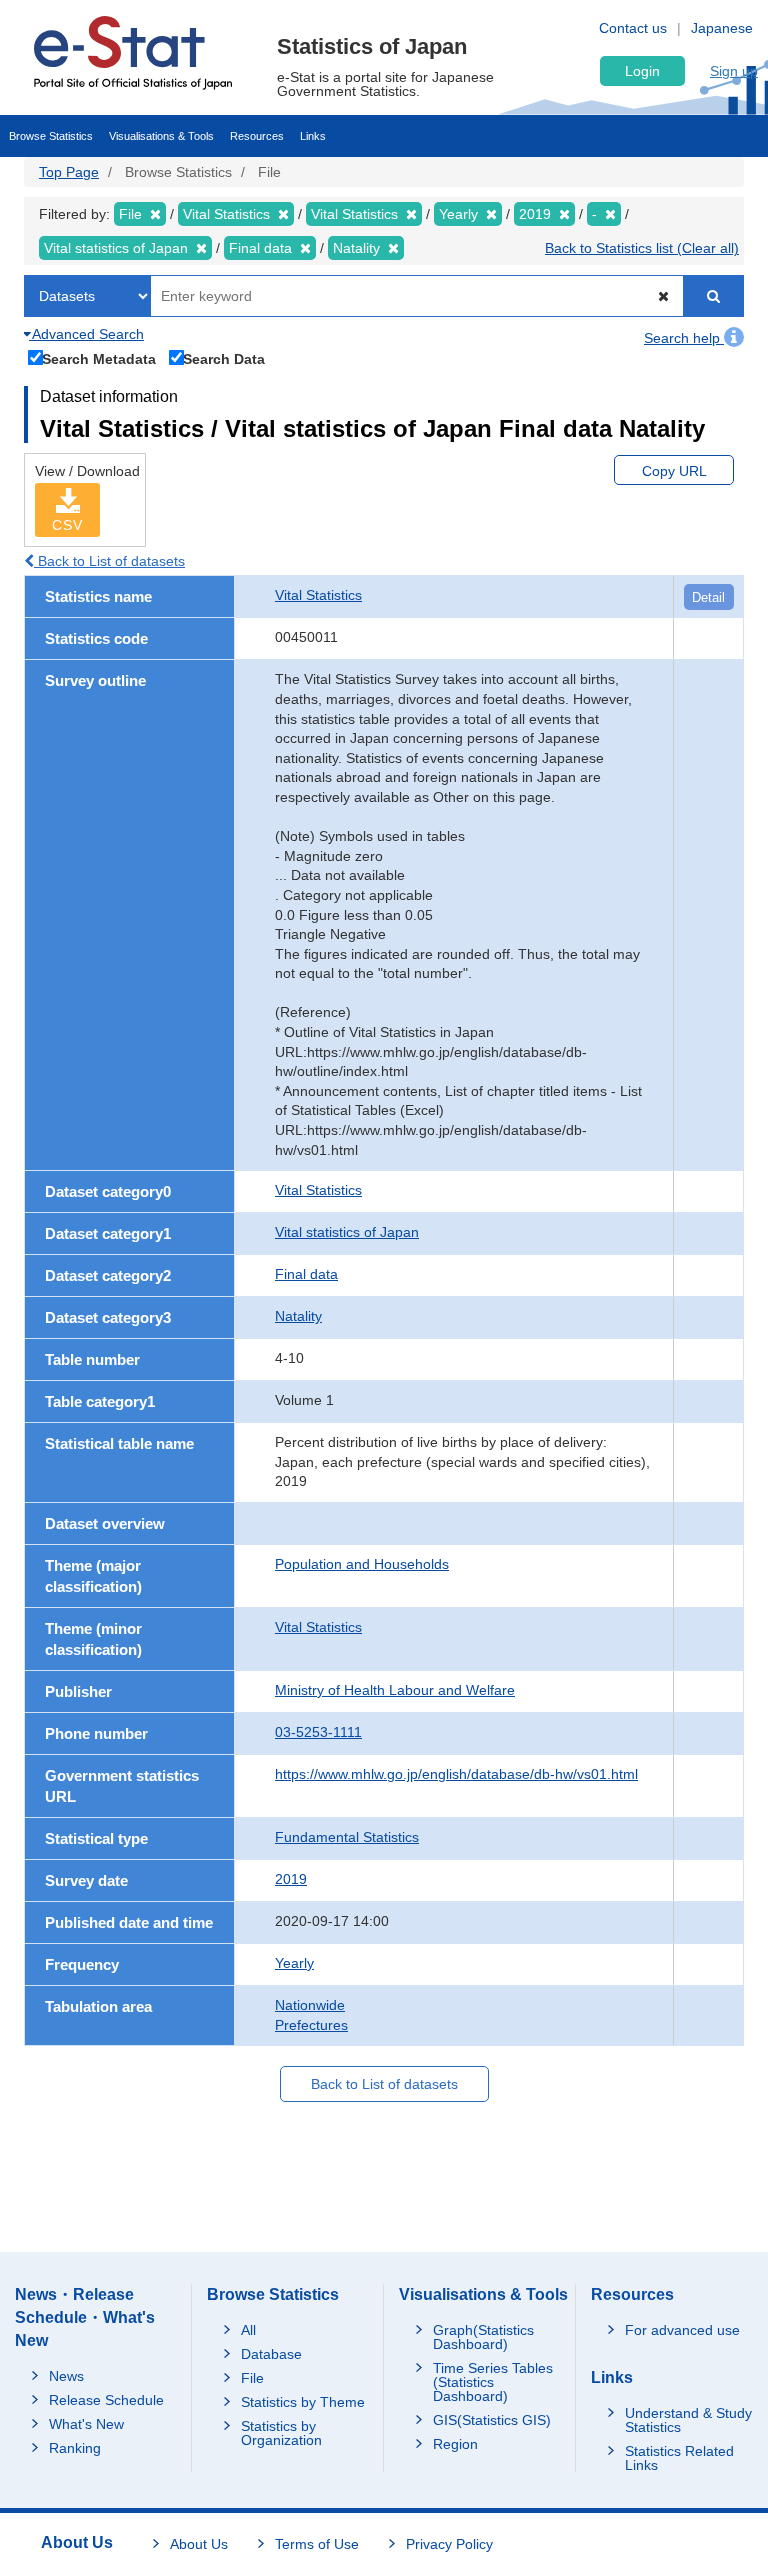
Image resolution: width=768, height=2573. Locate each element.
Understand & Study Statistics (688, 2420)
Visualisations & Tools (161, 136)
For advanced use (682, 2330)
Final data (306, 1274)
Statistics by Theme (303, 2402)
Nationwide (310, 2005)
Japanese (722, 28)
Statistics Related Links (679, 2458)
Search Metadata (99, 358)
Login (642, 71)
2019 (291, 1879)
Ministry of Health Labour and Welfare (395, 1690)
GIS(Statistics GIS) (492, 2420)
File (252, 2378)
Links (313, 136)
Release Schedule (106, 2400)
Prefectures (311, 2025)
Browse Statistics (51, 136)
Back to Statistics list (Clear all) (642, 248)
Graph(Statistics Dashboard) (483, 2337)
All (248, 2330)
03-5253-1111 (318, 1732)
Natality (298, 1316)
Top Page (69, 172)
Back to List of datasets (109, 561)
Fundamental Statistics (347, 1837)
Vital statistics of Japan (347, 1232)
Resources (257, 136)
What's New (86, 2424)
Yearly (294, 1963)
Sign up (734, 71)
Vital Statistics (318, 595)
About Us (199, 2544)
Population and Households (362, 1564)
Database (271, 2354)
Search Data (224, 358)
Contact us (633, 28)
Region (455, 2444)
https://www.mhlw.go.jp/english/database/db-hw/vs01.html (456, 1774)
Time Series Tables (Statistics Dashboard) (493, 2382)
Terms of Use (317, 2544)
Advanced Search (86, 334)
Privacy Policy (449, 2544)
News (66, 2376)
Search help (684, 338)
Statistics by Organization (281, 2433)
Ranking (75, 2448)
